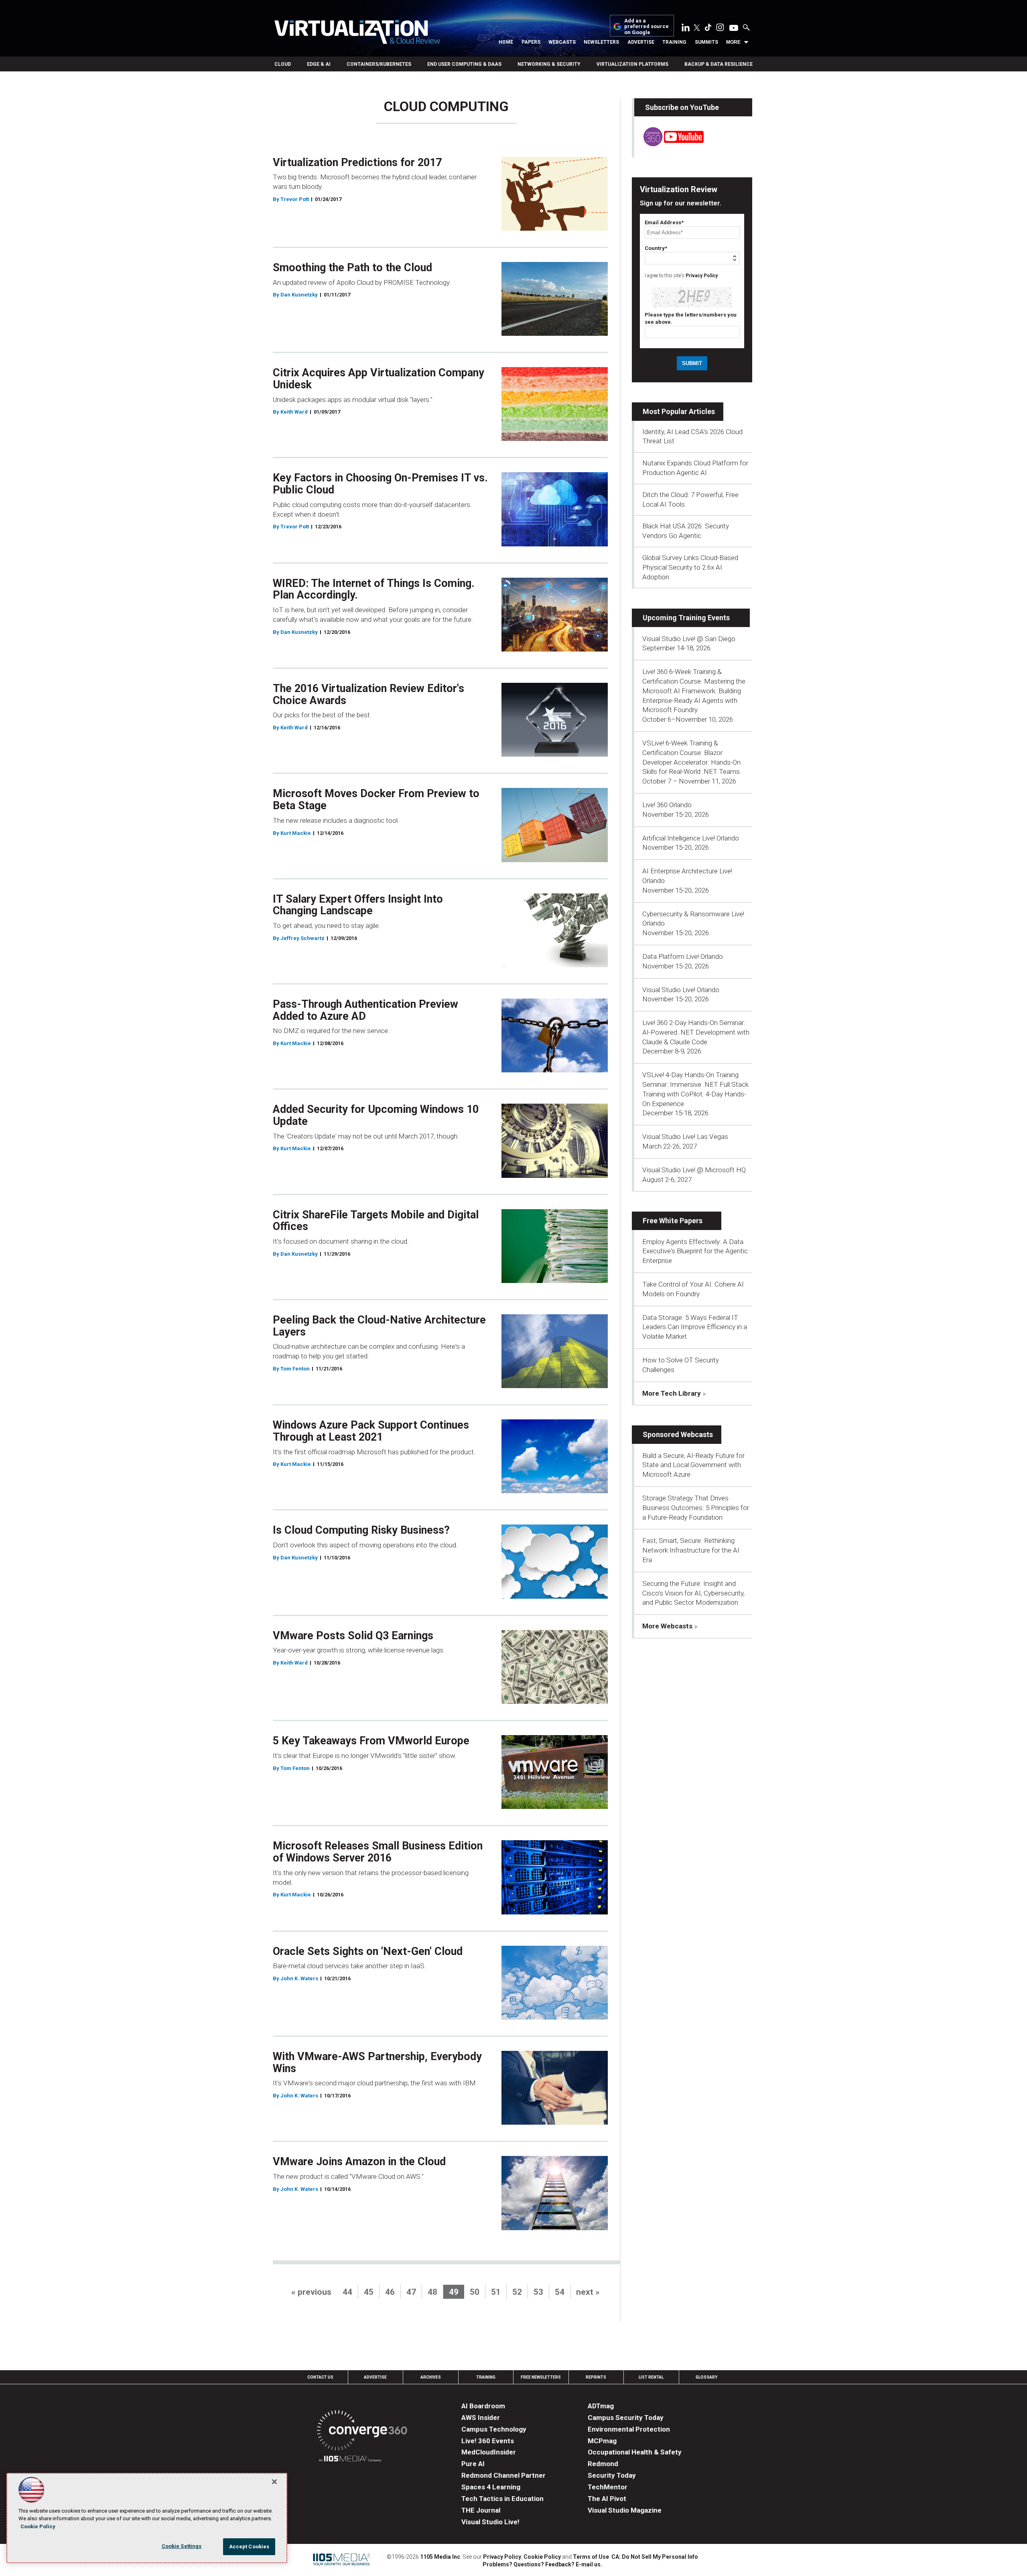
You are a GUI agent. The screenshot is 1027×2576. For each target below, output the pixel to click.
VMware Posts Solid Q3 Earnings (353, 1636)
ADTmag (601, 2406)
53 (538, 2292)
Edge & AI (319, 64)
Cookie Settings (182, 2546)
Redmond (603, 2464)
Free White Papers (673, 1221)
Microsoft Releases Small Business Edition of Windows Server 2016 (378, 1852)
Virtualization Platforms (632, 64)
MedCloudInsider (489, 2452)
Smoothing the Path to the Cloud (352, 268)
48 (432, 2292)
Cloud (283, 64)
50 (475, 2292)
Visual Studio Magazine (625, 2510)
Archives (431, 2377)
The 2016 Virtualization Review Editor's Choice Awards (368, 694)
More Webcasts (667, 1626)
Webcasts (562, 42)
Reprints (596, 2377)
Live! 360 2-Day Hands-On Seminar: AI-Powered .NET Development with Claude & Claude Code (696, 1032)
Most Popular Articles (679, 411)
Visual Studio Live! (490, 2522)
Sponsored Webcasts (678, 1434)
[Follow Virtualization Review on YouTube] (734, 28)
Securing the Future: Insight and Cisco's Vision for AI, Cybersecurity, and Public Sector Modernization (693, 1593)
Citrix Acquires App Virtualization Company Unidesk (379, 379)
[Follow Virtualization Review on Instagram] (720, 29)
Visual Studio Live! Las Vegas (685, 1137)
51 (496, 2292)
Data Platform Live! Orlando (683, 956)
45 (369, 2292)
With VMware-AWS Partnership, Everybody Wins (377, 2062)
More (733, 42)
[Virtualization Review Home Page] (357, 33)
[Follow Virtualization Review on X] (697, 28)
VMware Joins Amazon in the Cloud (359, 2162)
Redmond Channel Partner (503, 2475)
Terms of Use (591, 2557)
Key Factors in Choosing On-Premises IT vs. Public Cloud (380, 484)
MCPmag (602, 2441)
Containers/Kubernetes (379, 64)
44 (347, 2292)
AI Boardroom (483, 2406)
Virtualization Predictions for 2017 (357, 162)
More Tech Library (672, 1393)
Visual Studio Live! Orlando (681, 990)
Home (506, 42)
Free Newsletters (541, 2377)
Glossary (706, 2377)
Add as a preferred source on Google (646, 27)
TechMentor (608, 2487)
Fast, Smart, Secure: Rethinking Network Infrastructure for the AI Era (691, 1550)
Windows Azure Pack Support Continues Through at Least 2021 (371, 1431)
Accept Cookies (249, 2547)
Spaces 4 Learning (491, 2487)
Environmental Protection (629, 2429)
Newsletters (601, 42)
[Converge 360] (362, 2432)
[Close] (274, 2482)
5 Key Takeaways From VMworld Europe (371, 1741)
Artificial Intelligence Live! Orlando (691, 838)
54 (560, 2292)
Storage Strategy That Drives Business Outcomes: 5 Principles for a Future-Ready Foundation (696, 1508)
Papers (531, 42)
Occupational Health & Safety (635, 2452)
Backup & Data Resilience (718, 64)
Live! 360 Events (488, 2441)
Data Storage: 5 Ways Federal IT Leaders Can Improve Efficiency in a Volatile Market (695, 1327)
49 (454, 2292)
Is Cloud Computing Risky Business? (361, 1530)
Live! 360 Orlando (667, 805)
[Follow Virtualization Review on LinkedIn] (686, 29)
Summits (706, 42)
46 (390, 2292)
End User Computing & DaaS (464, 64)
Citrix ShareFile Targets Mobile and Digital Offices (376, 1221)
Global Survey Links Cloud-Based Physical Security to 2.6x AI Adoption (690, 567)
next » (588, 2292)
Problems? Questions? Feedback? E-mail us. (542, 2564)
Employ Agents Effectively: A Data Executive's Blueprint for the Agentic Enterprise (695, 1251)
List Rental (651, 2377)
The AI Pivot (607, 2499)
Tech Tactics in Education (502, 2499)
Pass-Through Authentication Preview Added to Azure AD (365, 1010)
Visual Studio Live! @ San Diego (689, 639)
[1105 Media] (350, 2460)
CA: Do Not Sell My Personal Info (655, 2557)
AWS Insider (481, 2418)
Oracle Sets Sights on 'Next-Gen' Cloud (368, 1951)
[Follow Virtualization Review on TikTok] (708, 29)
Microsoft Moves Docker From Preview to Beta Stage (376, 800)
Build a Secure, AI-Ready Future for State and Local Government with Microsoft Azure (693, 1465)
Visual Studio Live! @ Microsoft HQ (694, 1170)
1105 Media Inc (440, 2557)
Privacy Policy (702, 276)
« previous (311, 2292)
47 (411, 2292)
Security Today (612, 2475)
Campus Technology (494, 2429)
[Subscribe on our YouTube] (669, 144)
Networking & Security (549, 64)
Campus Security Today (626, 2418)
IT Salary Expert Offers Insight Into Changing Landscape (358, 905)
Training (674, 42)
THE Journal (481, 2510)
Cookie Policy (542, 2557)
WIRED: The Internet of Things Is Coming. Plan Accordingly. (374, 589)
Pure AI (473, 2464)
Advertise (641, 42)
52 (517, 2292)
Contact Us (320, 2377)
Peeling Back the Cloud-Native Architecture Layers (379, 1326)
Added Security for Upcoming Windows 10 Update (376, 1115)
